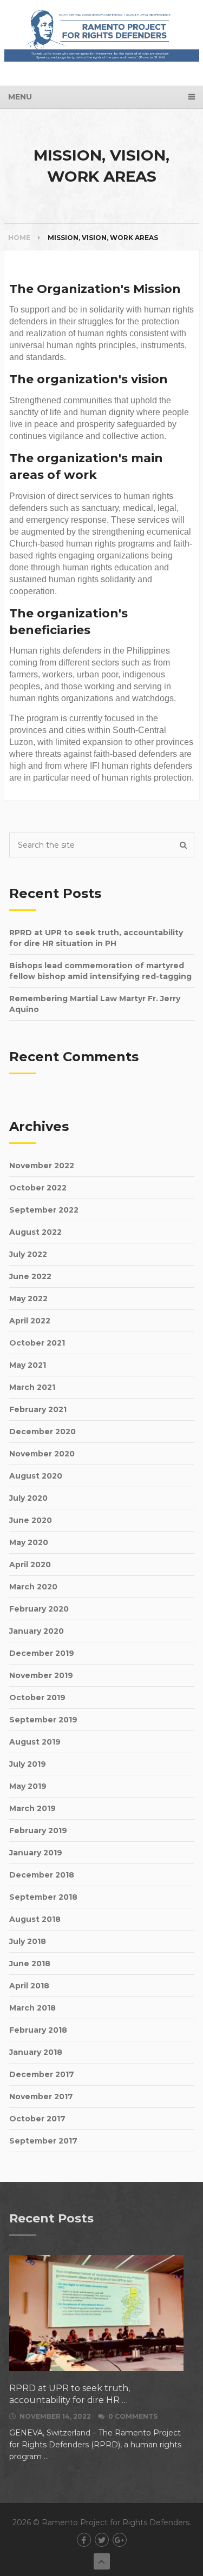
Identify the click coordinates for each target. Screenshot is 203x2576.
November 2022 (42, 1166)
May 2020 (29, 1542)
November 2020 (42, 1454)
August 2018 (35, 1919)
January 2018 (36, 2052)
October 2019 (37, 1698)
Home (19, 238)
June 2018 (30, 1963)
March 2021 (32, 1387)
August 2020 (36, 1476)
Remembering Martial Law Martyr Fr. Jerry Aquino (95, 1004)
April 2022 (30, 1321)
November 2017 (41, 2096)
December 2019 (42, 1653)
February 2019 (38, 1831)
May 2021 (28, 1365)
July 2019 (28, 1764)
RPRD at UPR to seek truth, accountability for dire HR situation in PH (96, 938)
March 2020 (33, 1587)
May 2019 (28, 1786)
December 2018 (42, 1875)
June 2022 (30, 1276)
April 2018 (29, 1986)
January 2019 (36, 1853)
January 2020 (37, 1631)
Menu (20, 97)
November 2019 (41, 1675)
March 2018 (32, 2008)
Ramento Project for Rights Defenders (116, 2522)
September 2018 (43, 1897)
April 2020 (30, 1565)
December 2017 (42, 2074)
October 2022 (38, 1188)
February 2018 (38, 2030)
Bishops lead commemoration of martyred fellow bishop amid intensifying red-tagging (100, 971)
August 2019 (35, 1742)
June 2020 (31, 1520)
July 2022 (28, 1254)
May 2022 (28, 1299)
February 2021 (38, 1409)
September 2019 (43, 1720)
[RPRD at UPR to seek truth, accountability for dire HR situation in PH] (96, 2313)
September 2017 (43, 2141)
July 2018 (28, 1941)
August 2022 (35, 1232)
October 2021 (37, 1343)
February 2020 (39, 1609)
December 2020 (42, 1432)
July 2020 (28, 1498)
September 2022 (44, 1210)
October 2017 (37, 2119)
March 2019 (32, 1808)
